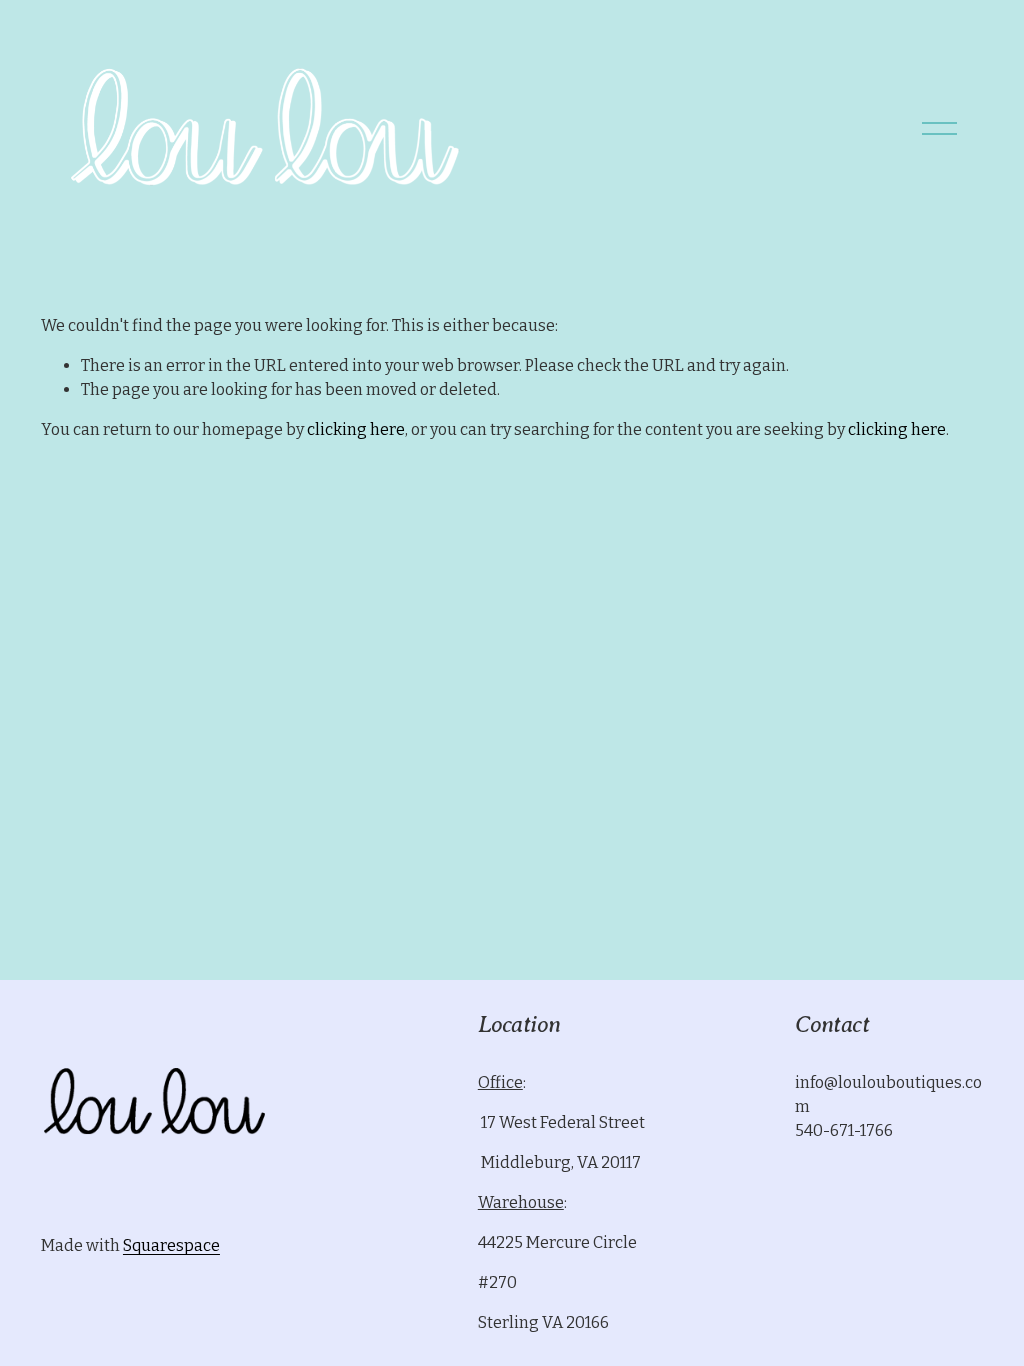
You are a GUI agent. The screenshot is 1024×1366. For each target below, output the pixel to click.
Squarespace (171, 1245)
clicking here (356, 429)
